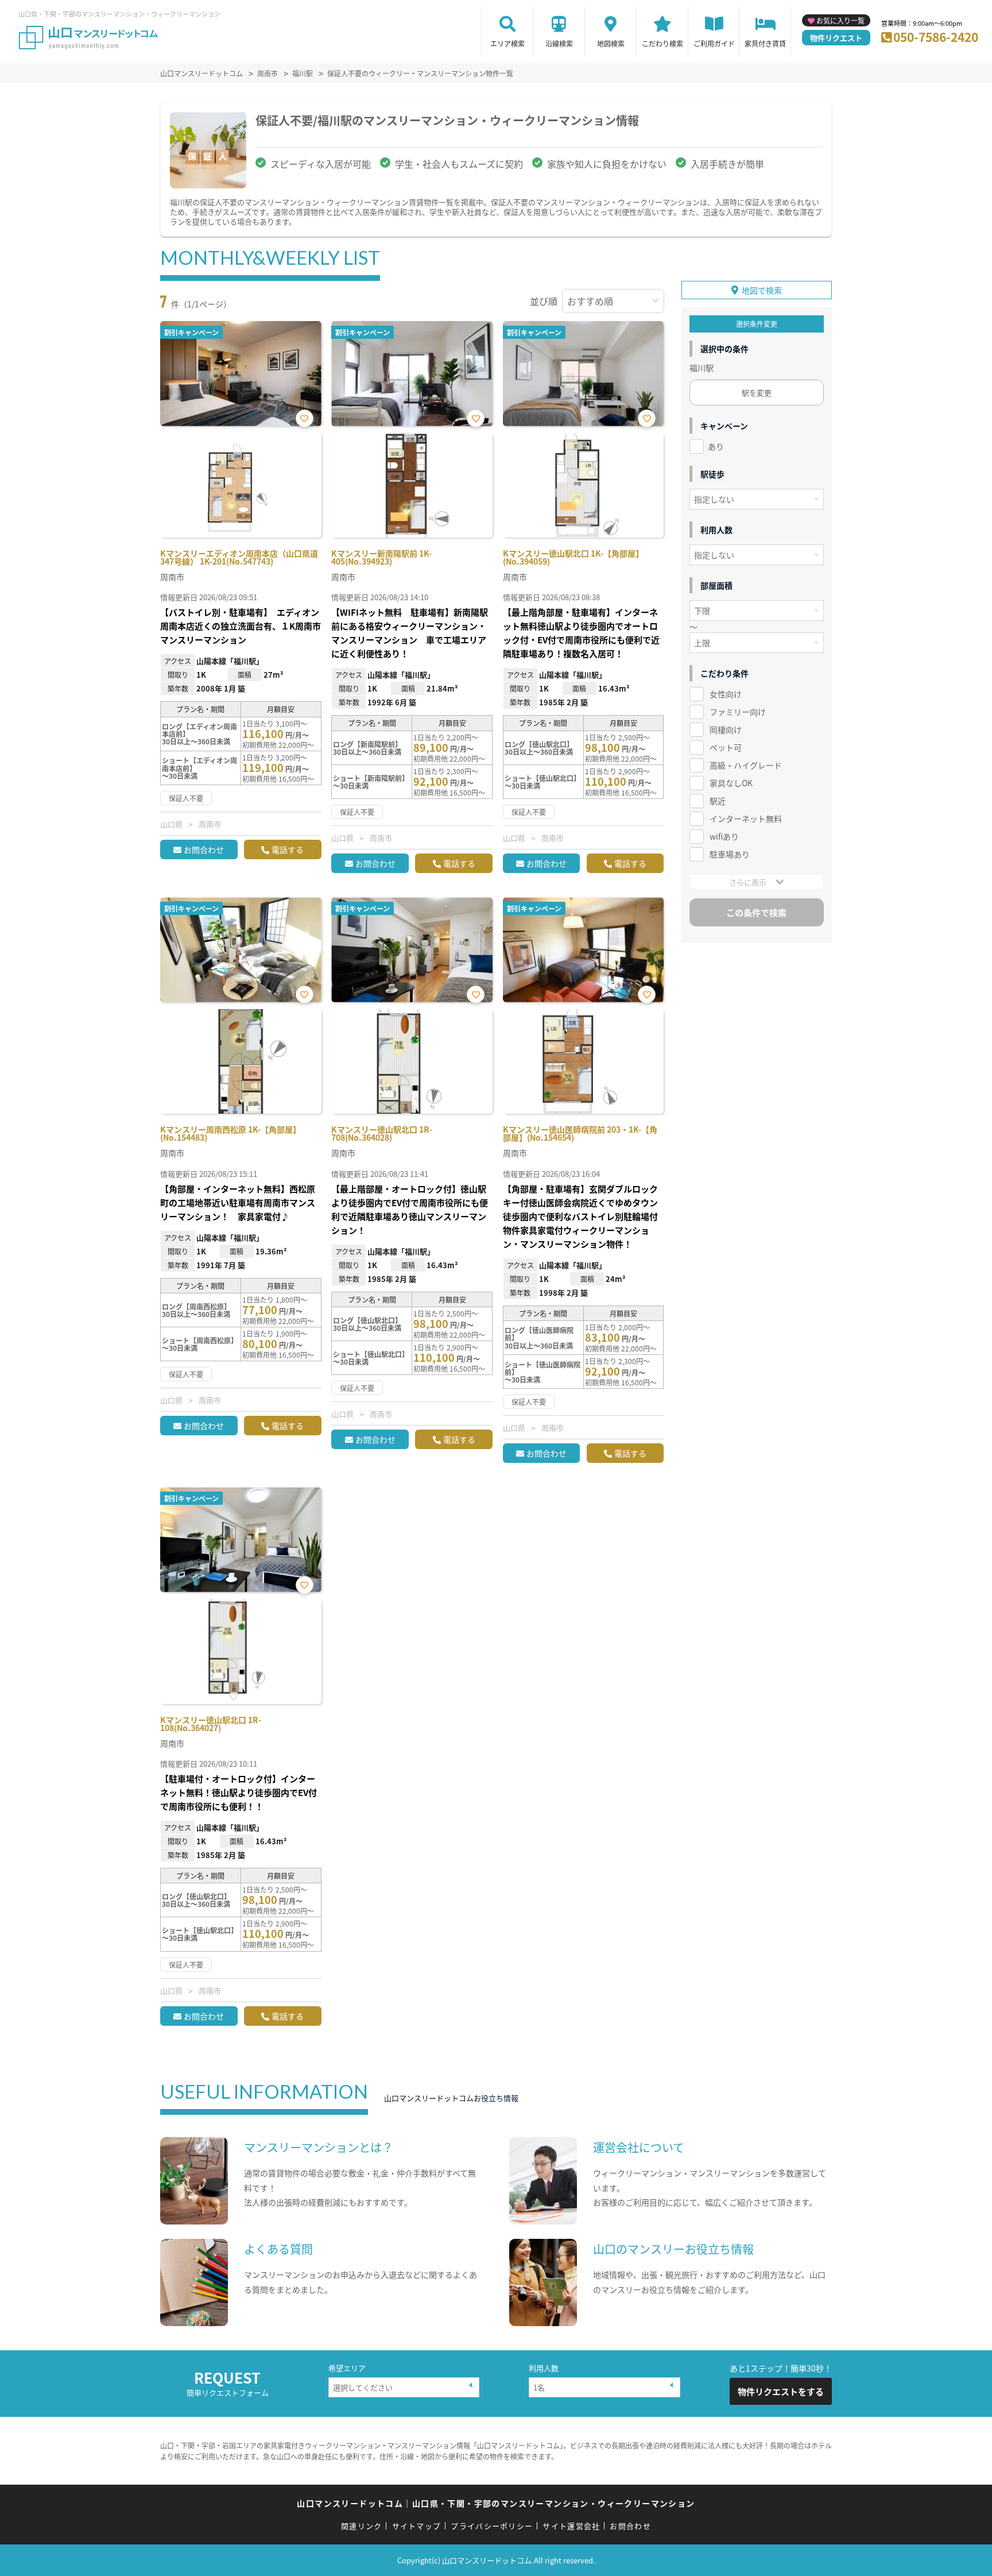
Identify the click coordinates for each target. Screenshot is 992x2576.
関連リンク (362, 2526)
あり (716, 446)
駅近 (718, 801)
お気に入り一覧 (840, 20)
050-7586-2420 (936, 37)
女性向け (726, 694)
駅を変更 (757, 393)
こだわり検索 (662, 43)
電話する (288, 849)
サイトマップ (417, 2526)
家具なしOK (731, 783)
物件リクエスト (836, 38)
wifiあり (724, 836)
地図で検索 (762, 290)
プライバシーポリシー (492, 2526)
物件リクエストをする (781, 2391)
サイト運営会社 (571, 2526)
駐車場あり (730, 854)
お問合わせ (204, 849)
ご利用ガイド (714, 43)
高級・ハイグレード (746, 765)
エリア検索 (507, 43)
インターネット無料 (746, 818)
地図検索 (611, 43)
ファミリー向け (738, 712)
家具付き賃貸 (765, 43)
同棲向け (726, 729)
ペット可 (726, 747)
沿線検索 (559, 43)
